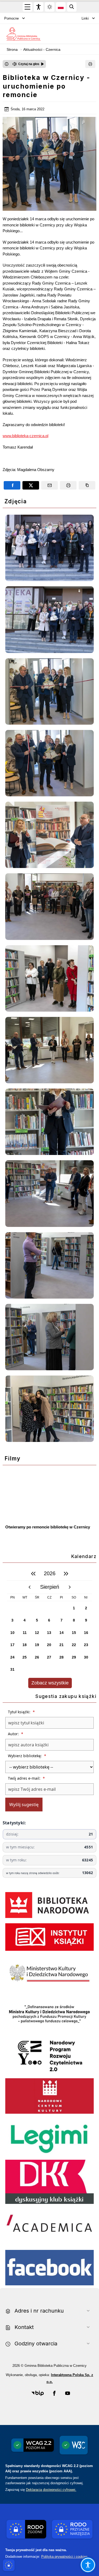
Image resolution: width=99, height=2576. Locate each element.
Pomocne (11, 18)
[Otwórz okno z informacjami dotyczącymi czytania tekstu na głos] (7, 64)
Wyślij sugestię (24, 1805)
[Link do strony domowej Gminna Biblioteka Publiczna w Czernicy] (23, 34)
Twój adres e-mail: (26, 1778)
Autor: (16, 1734)
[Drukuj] (90, 64)
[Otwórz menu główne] (27, 7)
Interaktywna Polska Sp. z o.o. (70, 2378)
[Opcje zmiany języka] (61, 7)
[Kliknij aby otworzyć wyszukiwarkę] (72, 7)
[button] (38, 2393)
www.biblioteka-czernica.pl (25, 436)
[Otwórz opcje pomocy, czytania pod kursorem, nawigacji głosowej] (88, 2565)
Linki (85, 18)
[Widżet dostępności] (39, 7)
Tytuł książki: (21, 1712)
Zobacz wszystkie (50, 1683)
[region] (49, 1628)
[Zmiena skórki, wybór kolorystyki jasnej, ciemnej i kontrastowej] (50, 7)
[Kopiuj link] (87, 485)
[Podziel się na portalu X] (31, 485)
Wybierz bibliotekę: (27, 1756)
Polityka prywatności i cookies (64, 2557)
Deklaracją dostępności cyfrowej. (51, 2490)
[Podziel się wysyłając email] (49, 485)
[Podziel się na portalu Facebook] (12, 485)
